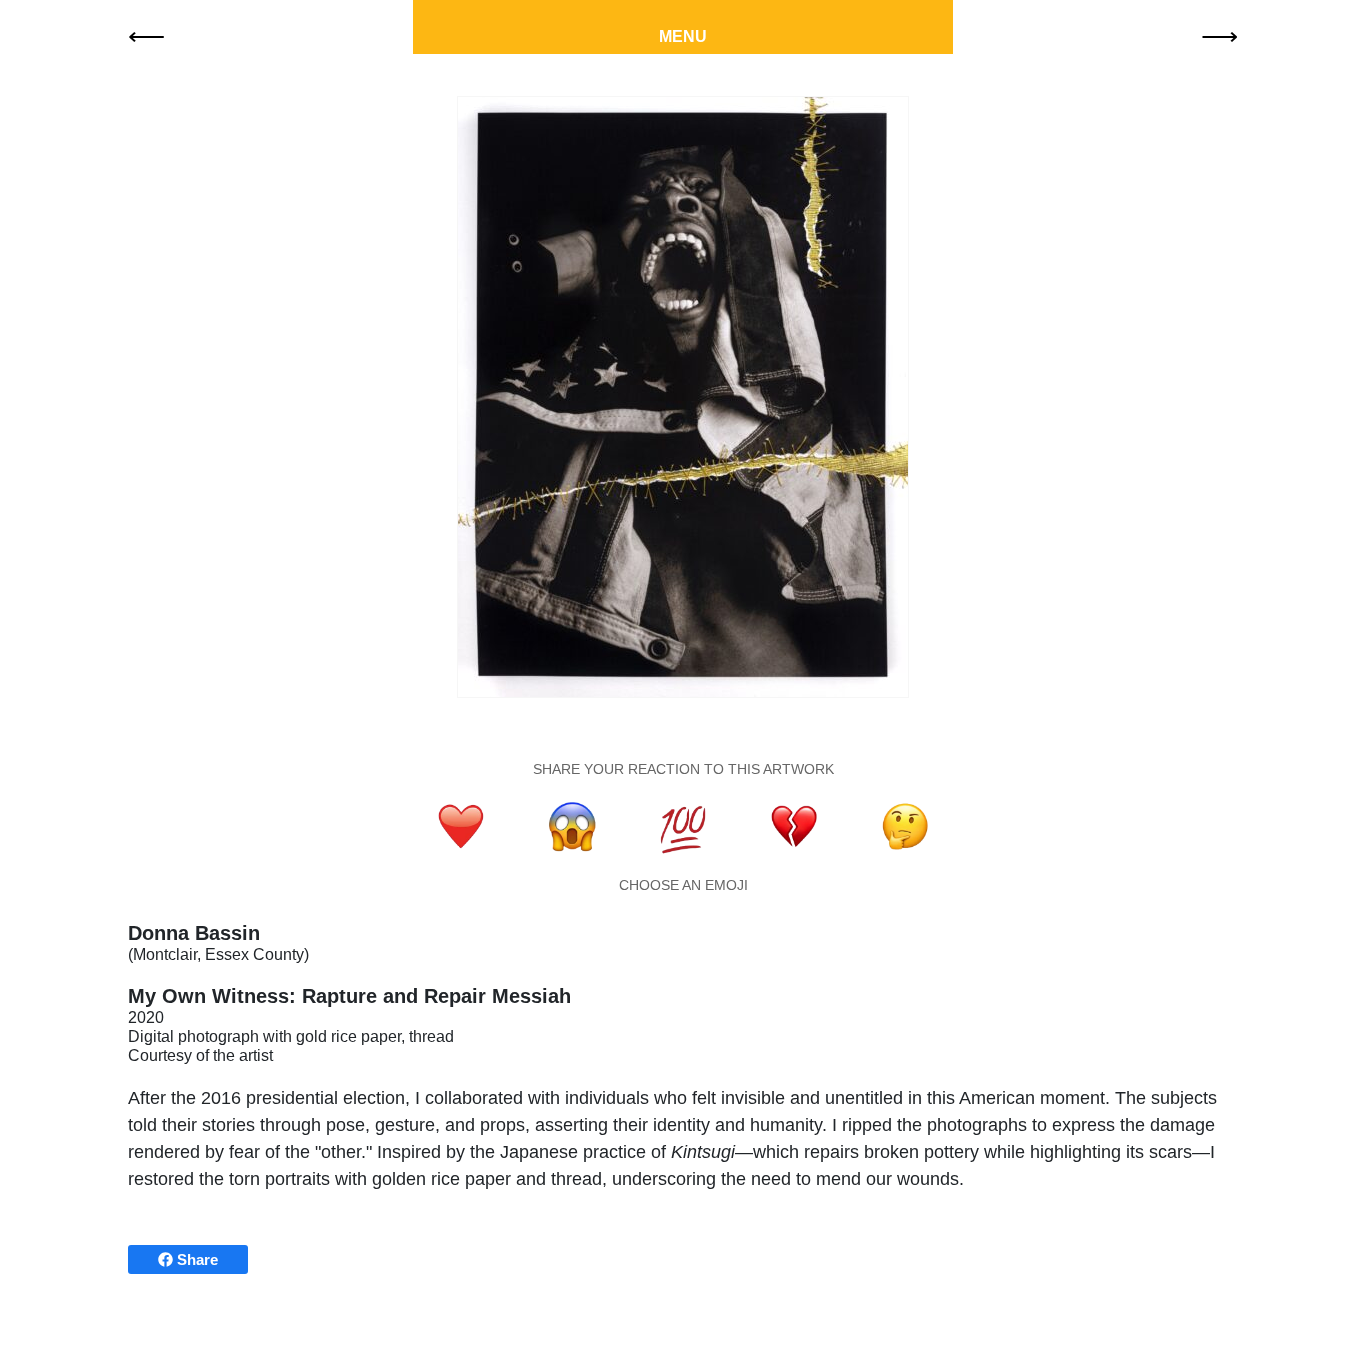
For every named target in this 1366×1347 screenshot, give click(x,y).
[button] (146, 35)
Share (195, 1259)
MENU (683, 36)
